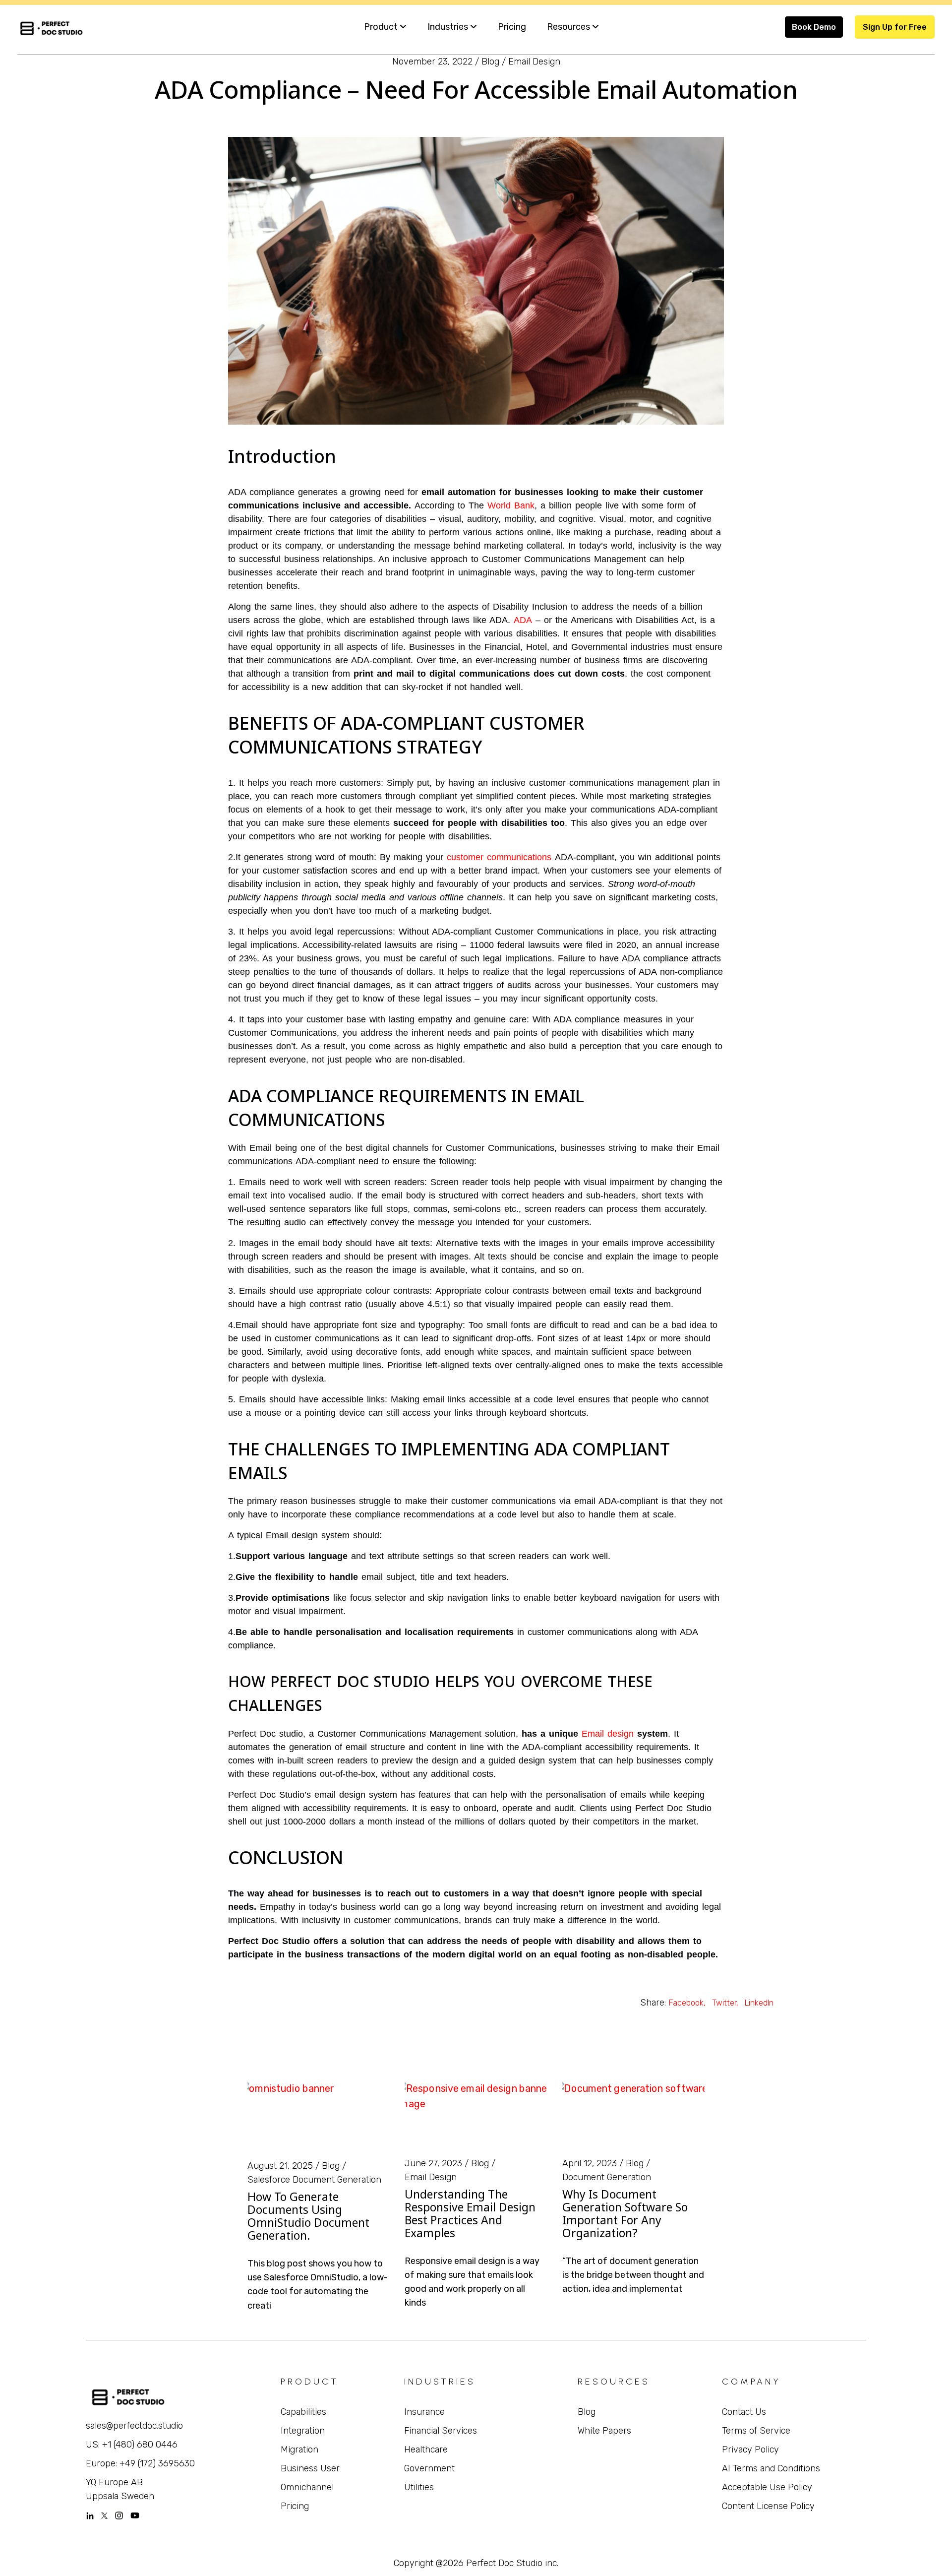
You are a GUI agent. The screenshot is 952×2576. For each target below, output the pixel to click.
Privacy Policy (750, 2450)
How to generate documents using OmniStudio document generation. (308, 2216)
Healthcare (426, 2450)
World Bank (511, 505)
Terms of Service (756, 2431)
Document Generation (607, 2177)
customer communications (499, 857)
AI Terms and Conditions (771, 2468)
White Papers (604, 2431)
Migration (299, 2450)
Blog (490, 62)
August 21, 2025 (280, 2166)
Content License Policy (768, 2506)
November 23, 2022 (432, 62)
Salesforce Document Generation (314, 2180)
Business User (310, 2468)
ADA (523, 620)
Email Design (534, 62)
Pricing (295, 2506)
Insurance (424, 2412)
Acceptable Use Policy (767, 2487)
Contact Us (744, 2412)
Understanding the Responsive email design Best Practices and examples (470, 2213)
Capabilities (303, 2412)
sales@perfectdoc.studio (134, 2426)
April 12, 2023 (590, 2163)
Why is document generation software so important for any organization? (625, 2213)
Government (429, 2468)
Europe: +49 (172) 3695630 (140, 2463)
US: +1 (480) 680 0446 (132, 2445)
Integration (303, 2431)
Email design (608, 1734)
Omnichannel (307, 2487)
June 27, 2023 (433, 2163)
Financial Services (441, 2431)
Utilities (419, 2487)
